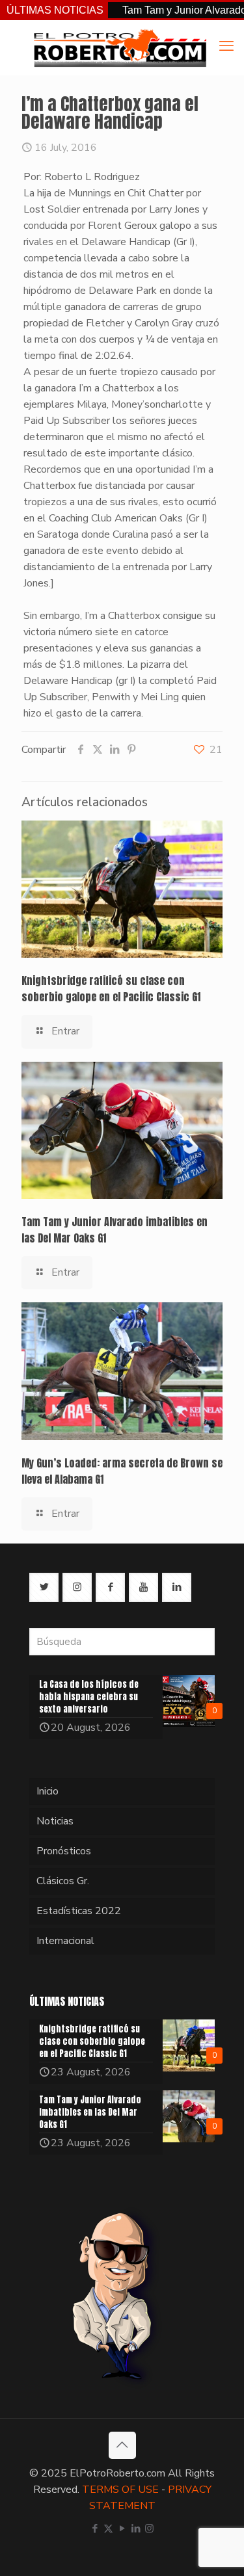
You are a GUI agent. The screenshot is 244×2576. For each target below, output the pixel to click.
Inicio (47, 1791)
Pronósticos (64, 1851)
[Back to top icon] (122, 2445)
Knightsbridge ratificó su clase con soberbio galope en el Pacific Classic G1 (111, 989)
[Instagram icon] (149, 2529)
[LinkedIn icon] (136, 2529)
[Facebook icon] (95, 2529)
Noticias (55, 1821)
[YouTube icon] (122, 2529)
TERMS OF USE (120, 2490)
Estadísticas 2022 (79, 1911)
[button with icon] (44, 1587)
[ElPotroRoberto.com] (120, 47)
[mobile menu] (226, 46)
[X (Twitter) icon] (108, 2529)
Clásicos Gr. (63, 1881)
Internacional (65, 1941)
